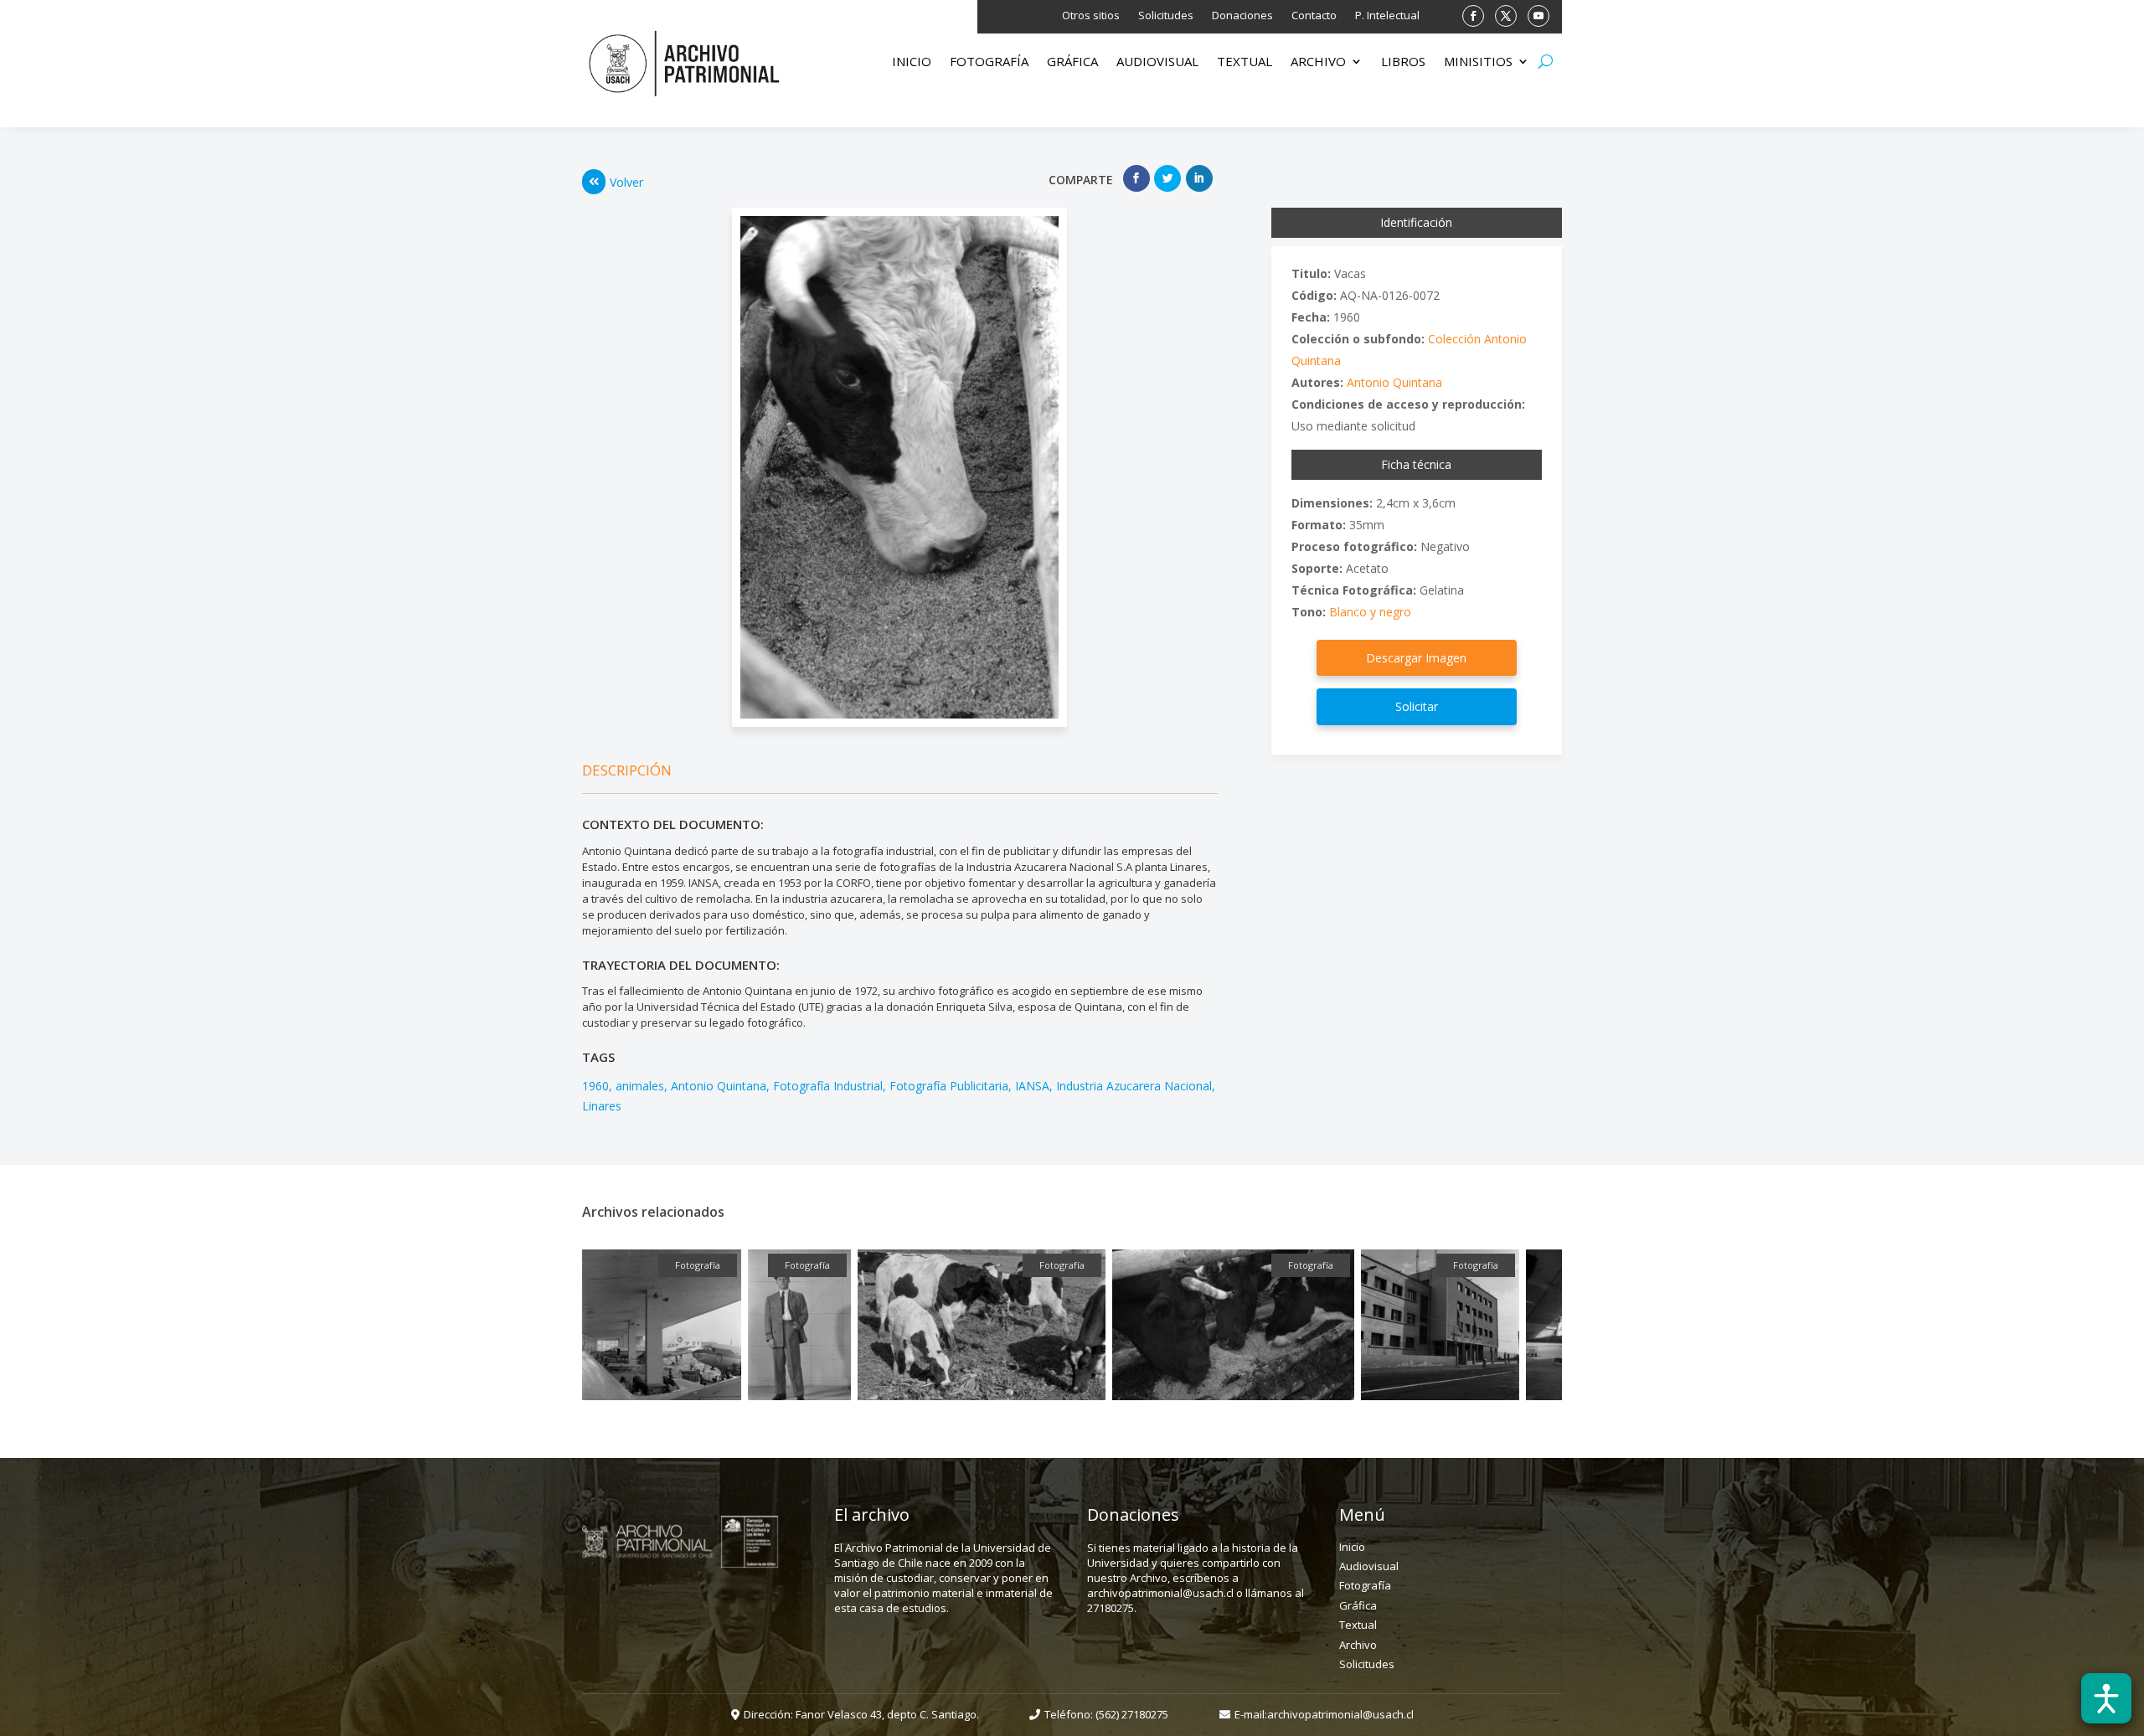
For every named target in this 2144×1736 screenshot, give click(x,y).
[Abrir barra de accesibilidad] (2106, 1698)
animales (640, 1086)
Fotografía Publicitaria (949, 1086)
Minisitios (1478, 62)
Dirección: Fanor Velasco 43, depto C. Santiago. (861, 1714)
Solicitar (1417, 706)
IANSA (1032, 1086)
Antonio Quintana (719, 1086)
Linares (602, 1106)
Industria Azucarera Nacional (1134, 1086)
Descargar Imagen (1416, 658)
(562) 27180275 (1132, 1714)
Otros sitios (1091, 16)
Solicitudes (1166, 16)
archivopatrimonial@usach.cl (1340, 1714)
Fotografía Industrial (828, 1086)
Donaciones (1242, 16)
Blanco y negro (1370, 612)
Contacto (1314, 16)
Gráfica (1072, 62)
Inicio (912, 62)
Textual (1245, 62)
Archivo (1318, 62)
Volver (626, 182)
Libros (1403, 62)
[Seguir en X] (1506, 16)
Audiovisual (1157, 62)
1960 (595, 1086)
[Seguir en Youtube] (1538, 16)
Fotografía (989, 62)
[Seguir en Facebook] (1473, 16)
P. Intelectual (1387, 16)
